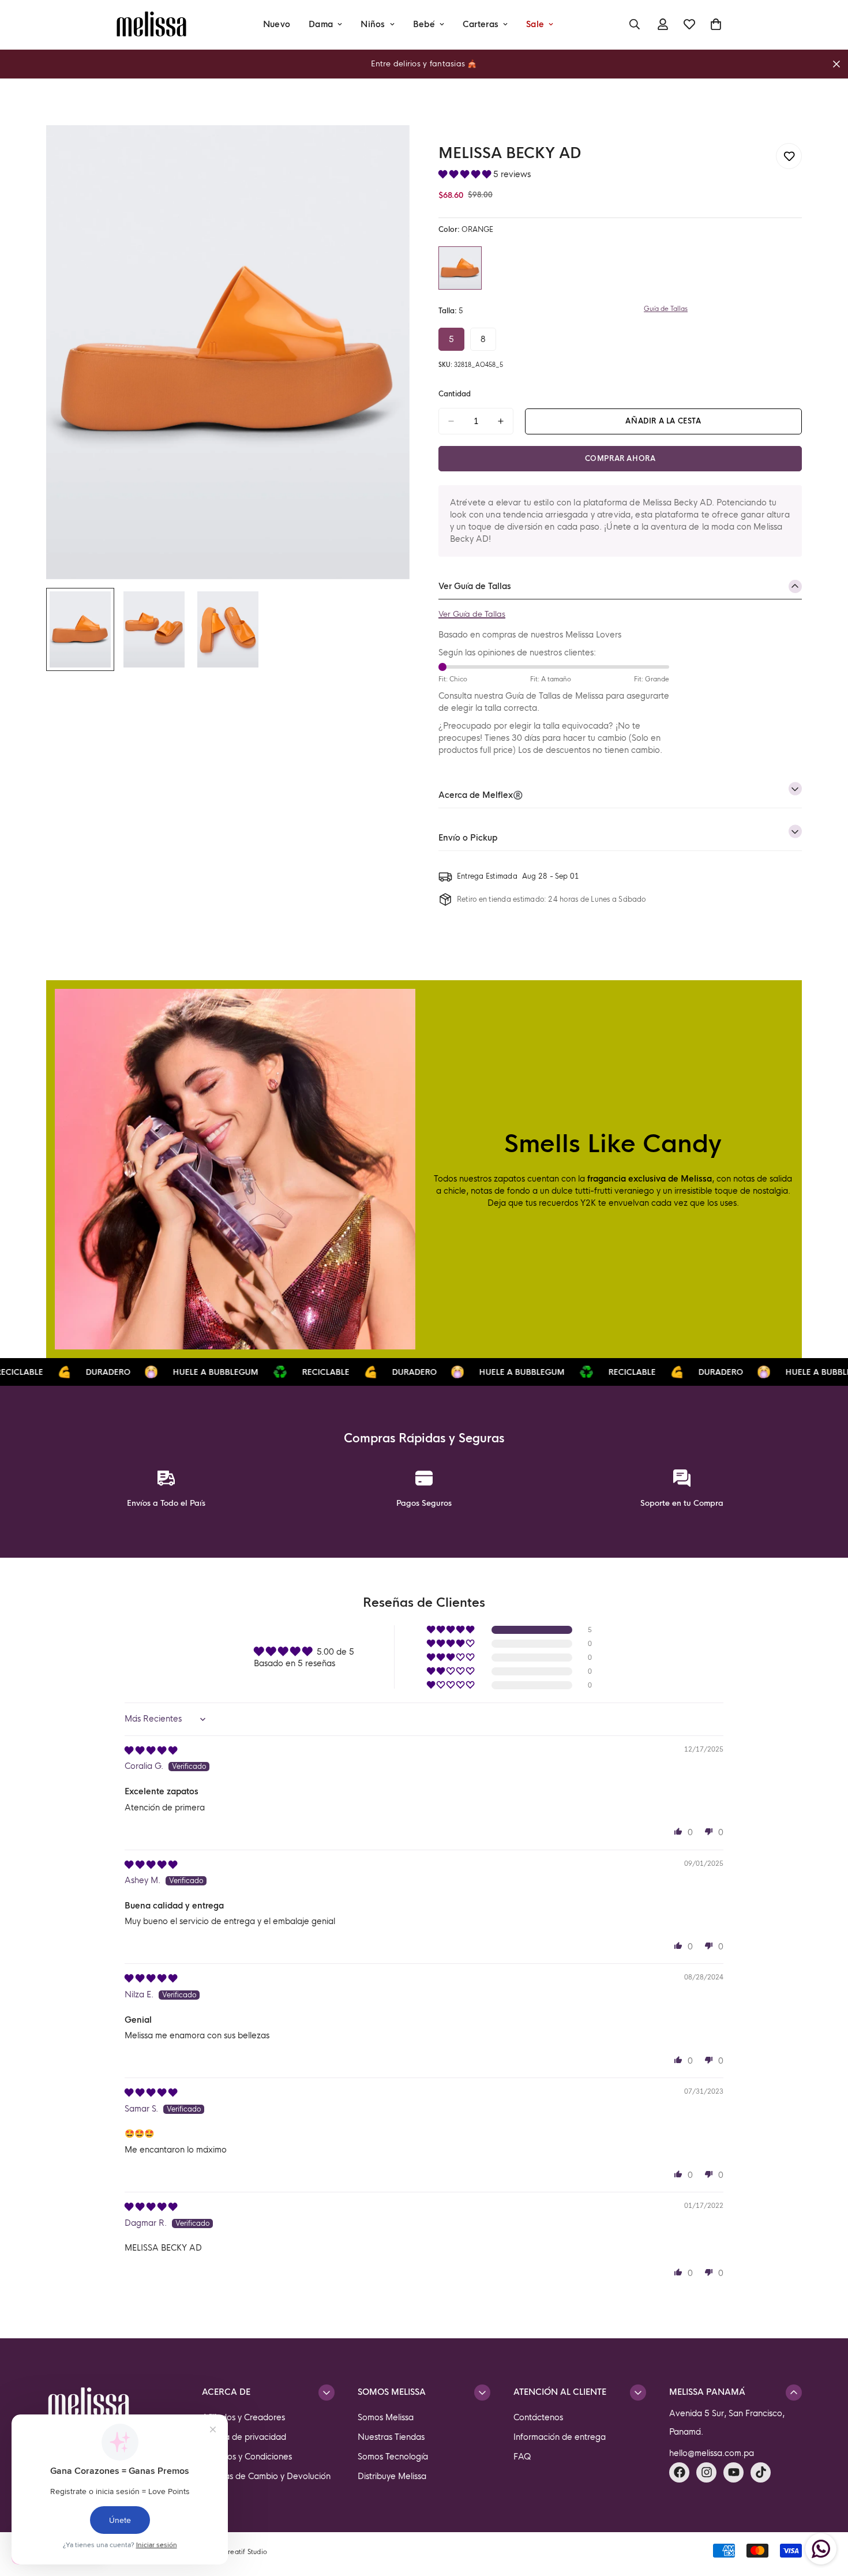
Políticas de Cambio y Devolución (266, 2476)
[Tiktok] (761, 2472)
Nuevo (277, 24)
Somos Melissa (386, 2417)
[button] (466, 174)
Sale (535, 24)
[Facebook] (679, 2472)
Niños (373, 24)
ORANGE (460, 268)
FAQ (522, 2457)
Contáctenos (538, 2417)
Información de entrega (560, 2437)
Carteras (481, 24)
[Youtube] (733, 2472)
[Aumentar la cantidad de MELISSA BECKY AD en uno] (501, 421)
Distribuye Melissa (392, 2476)
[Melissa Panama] (151, 25)
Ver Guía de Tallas (472, 614)
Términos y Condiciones (247, 2457)
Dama (321, 24)
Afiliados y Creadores (243, 2417)
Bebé (424, 24)
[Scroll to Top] (826, 2513)
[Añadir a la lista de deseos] (789, 156)
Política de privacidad (244, 2437)
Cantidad (455, 394)
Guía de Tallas (666, 309)
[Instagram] (706, 2472)
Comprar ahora (620, 459)
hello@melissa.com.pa (712, 2453)
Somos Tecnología (393, 2457)
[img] (151, 1750)
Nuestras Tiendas (391, 2437)
